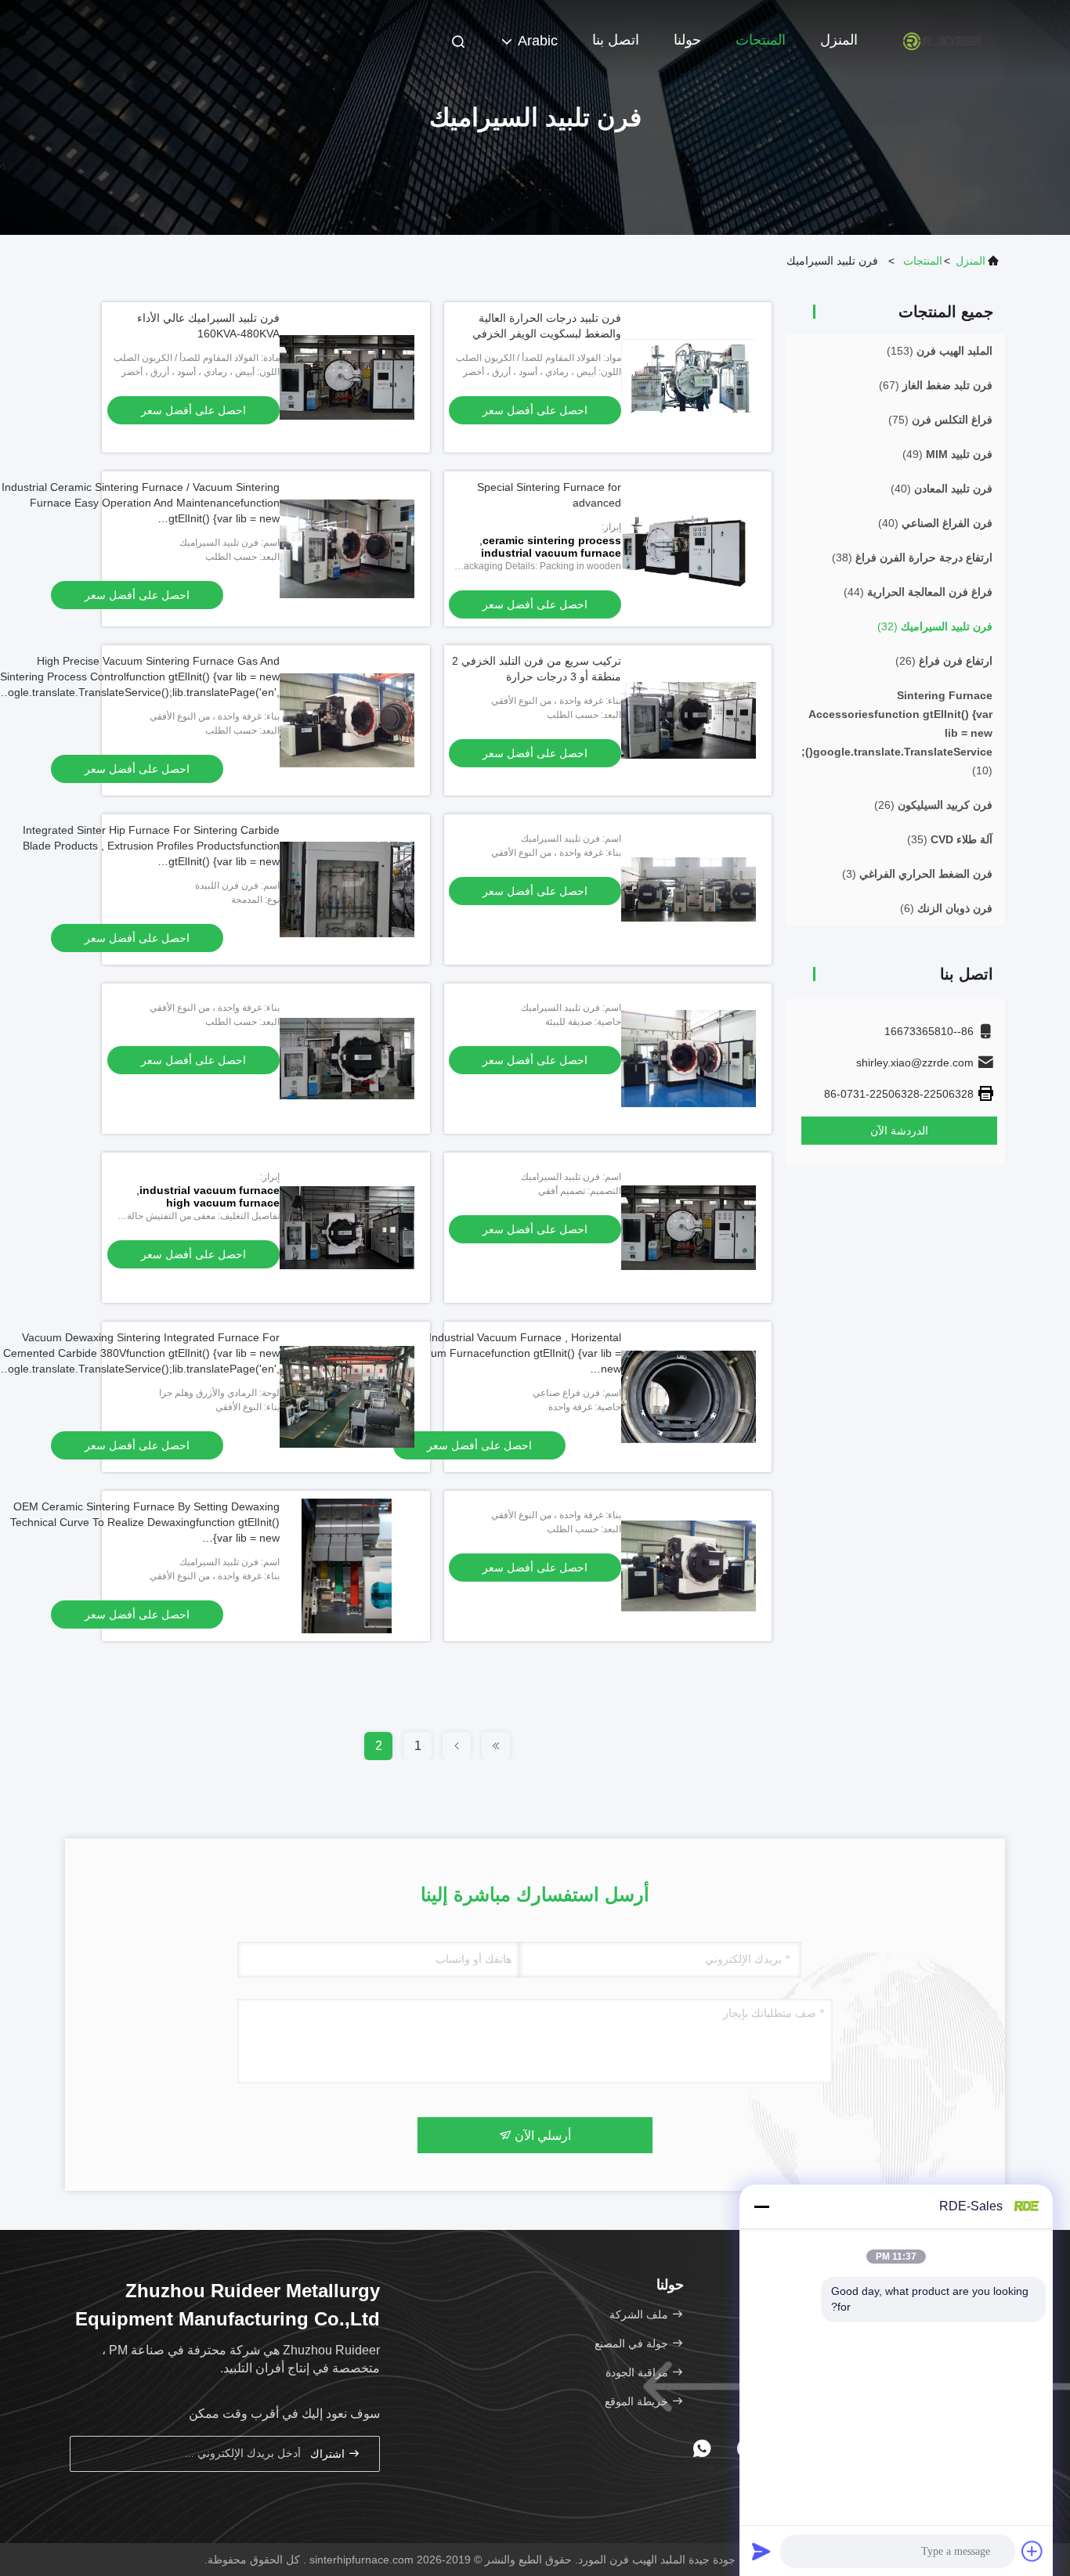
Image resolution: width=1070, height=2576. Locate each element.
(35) (950, 839)
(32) (935, 626)
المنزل (839, 40)
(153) (940, 351)
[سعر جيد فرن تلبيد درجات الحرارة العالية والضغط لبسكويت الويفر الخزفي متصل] (689, 377)
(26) (944, 661)
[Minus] (761, 2206)
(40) (942, 489)
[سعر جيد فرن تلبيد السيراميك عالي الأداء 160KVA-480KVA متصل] (347, 377)
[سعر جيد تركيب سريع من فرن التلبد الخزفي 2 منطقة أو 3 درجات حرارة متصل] (689, 720)
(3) (917, 874)
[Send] (761, 2551)
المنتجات (761, 40)
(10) (897, 733)
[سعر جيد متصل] (689, 889)
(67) (936, 385)
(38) (912, 557)
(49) (947, 454)
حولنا (687, 40)
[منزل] (942, 39)
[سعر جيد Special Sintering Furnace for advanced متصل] (689, 549)
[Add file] (1032, 2551)
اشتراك (329, 2454)
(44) (918, 592)
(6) (946, 908)
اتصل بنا (616, 40)
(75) (940, 420)
